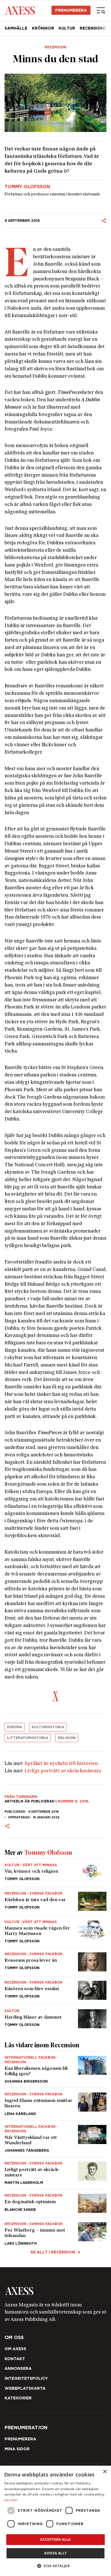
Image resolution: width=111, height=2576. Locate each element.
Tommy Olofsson (27, 187)
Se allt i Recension (53, 2252)
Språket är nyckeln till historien (61, 1764)
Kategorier (18, 2398)
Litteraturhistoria (28, 1738)
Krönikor (43, 28)
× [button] (105, 2472)
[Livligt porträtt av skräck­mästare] (55, 2173)
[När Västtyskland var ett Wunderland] (55, 2139)
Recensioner (94, 28)
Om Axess (15, 2349)
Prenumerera (71, 10)
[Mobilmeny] (101, 10)
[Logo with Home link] (20, 10)
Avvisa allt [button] (55, 2553)
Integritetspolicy (26, 2378)
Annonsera (18, 2368)
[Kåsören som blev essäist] (55, 1990)
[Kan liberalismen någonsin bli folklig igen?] (55, 2070)
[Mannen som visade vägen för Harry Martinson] (55, 1932)
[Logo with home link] (55, 2291)
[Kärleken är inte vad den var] (55, 1901)
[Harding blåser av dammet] (55, 2016)
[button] (56, 2566)
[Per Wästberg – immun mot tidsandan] (55, 2231)
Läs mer (11, 2500)
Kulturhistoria (48, 1727)
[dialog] (55, 2521)
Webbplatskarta (25, 2388)
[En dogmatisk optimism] (55, 2203)
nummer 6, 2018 (73, 1801)
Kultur (67, 28)
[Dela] (104, 221)
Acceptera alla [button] (55, 2539)
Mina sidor (17, 2449)
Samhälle (16, 28)
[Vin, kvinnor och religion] (55, 1873)
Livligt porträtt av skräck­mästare (63, 1771)
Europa (15, 1727)
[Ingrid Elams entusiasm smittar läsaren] (55, 2104)
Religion (67, 1738)
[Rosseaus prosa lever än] (55, 1962)
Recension (55, 47)
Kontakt (15, 2359)
